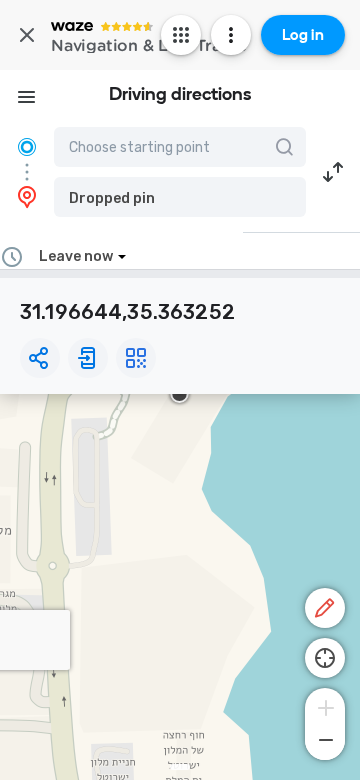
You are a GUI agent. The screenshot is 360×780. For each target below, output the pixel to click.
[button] (180, 197)
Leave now (76, 256)
